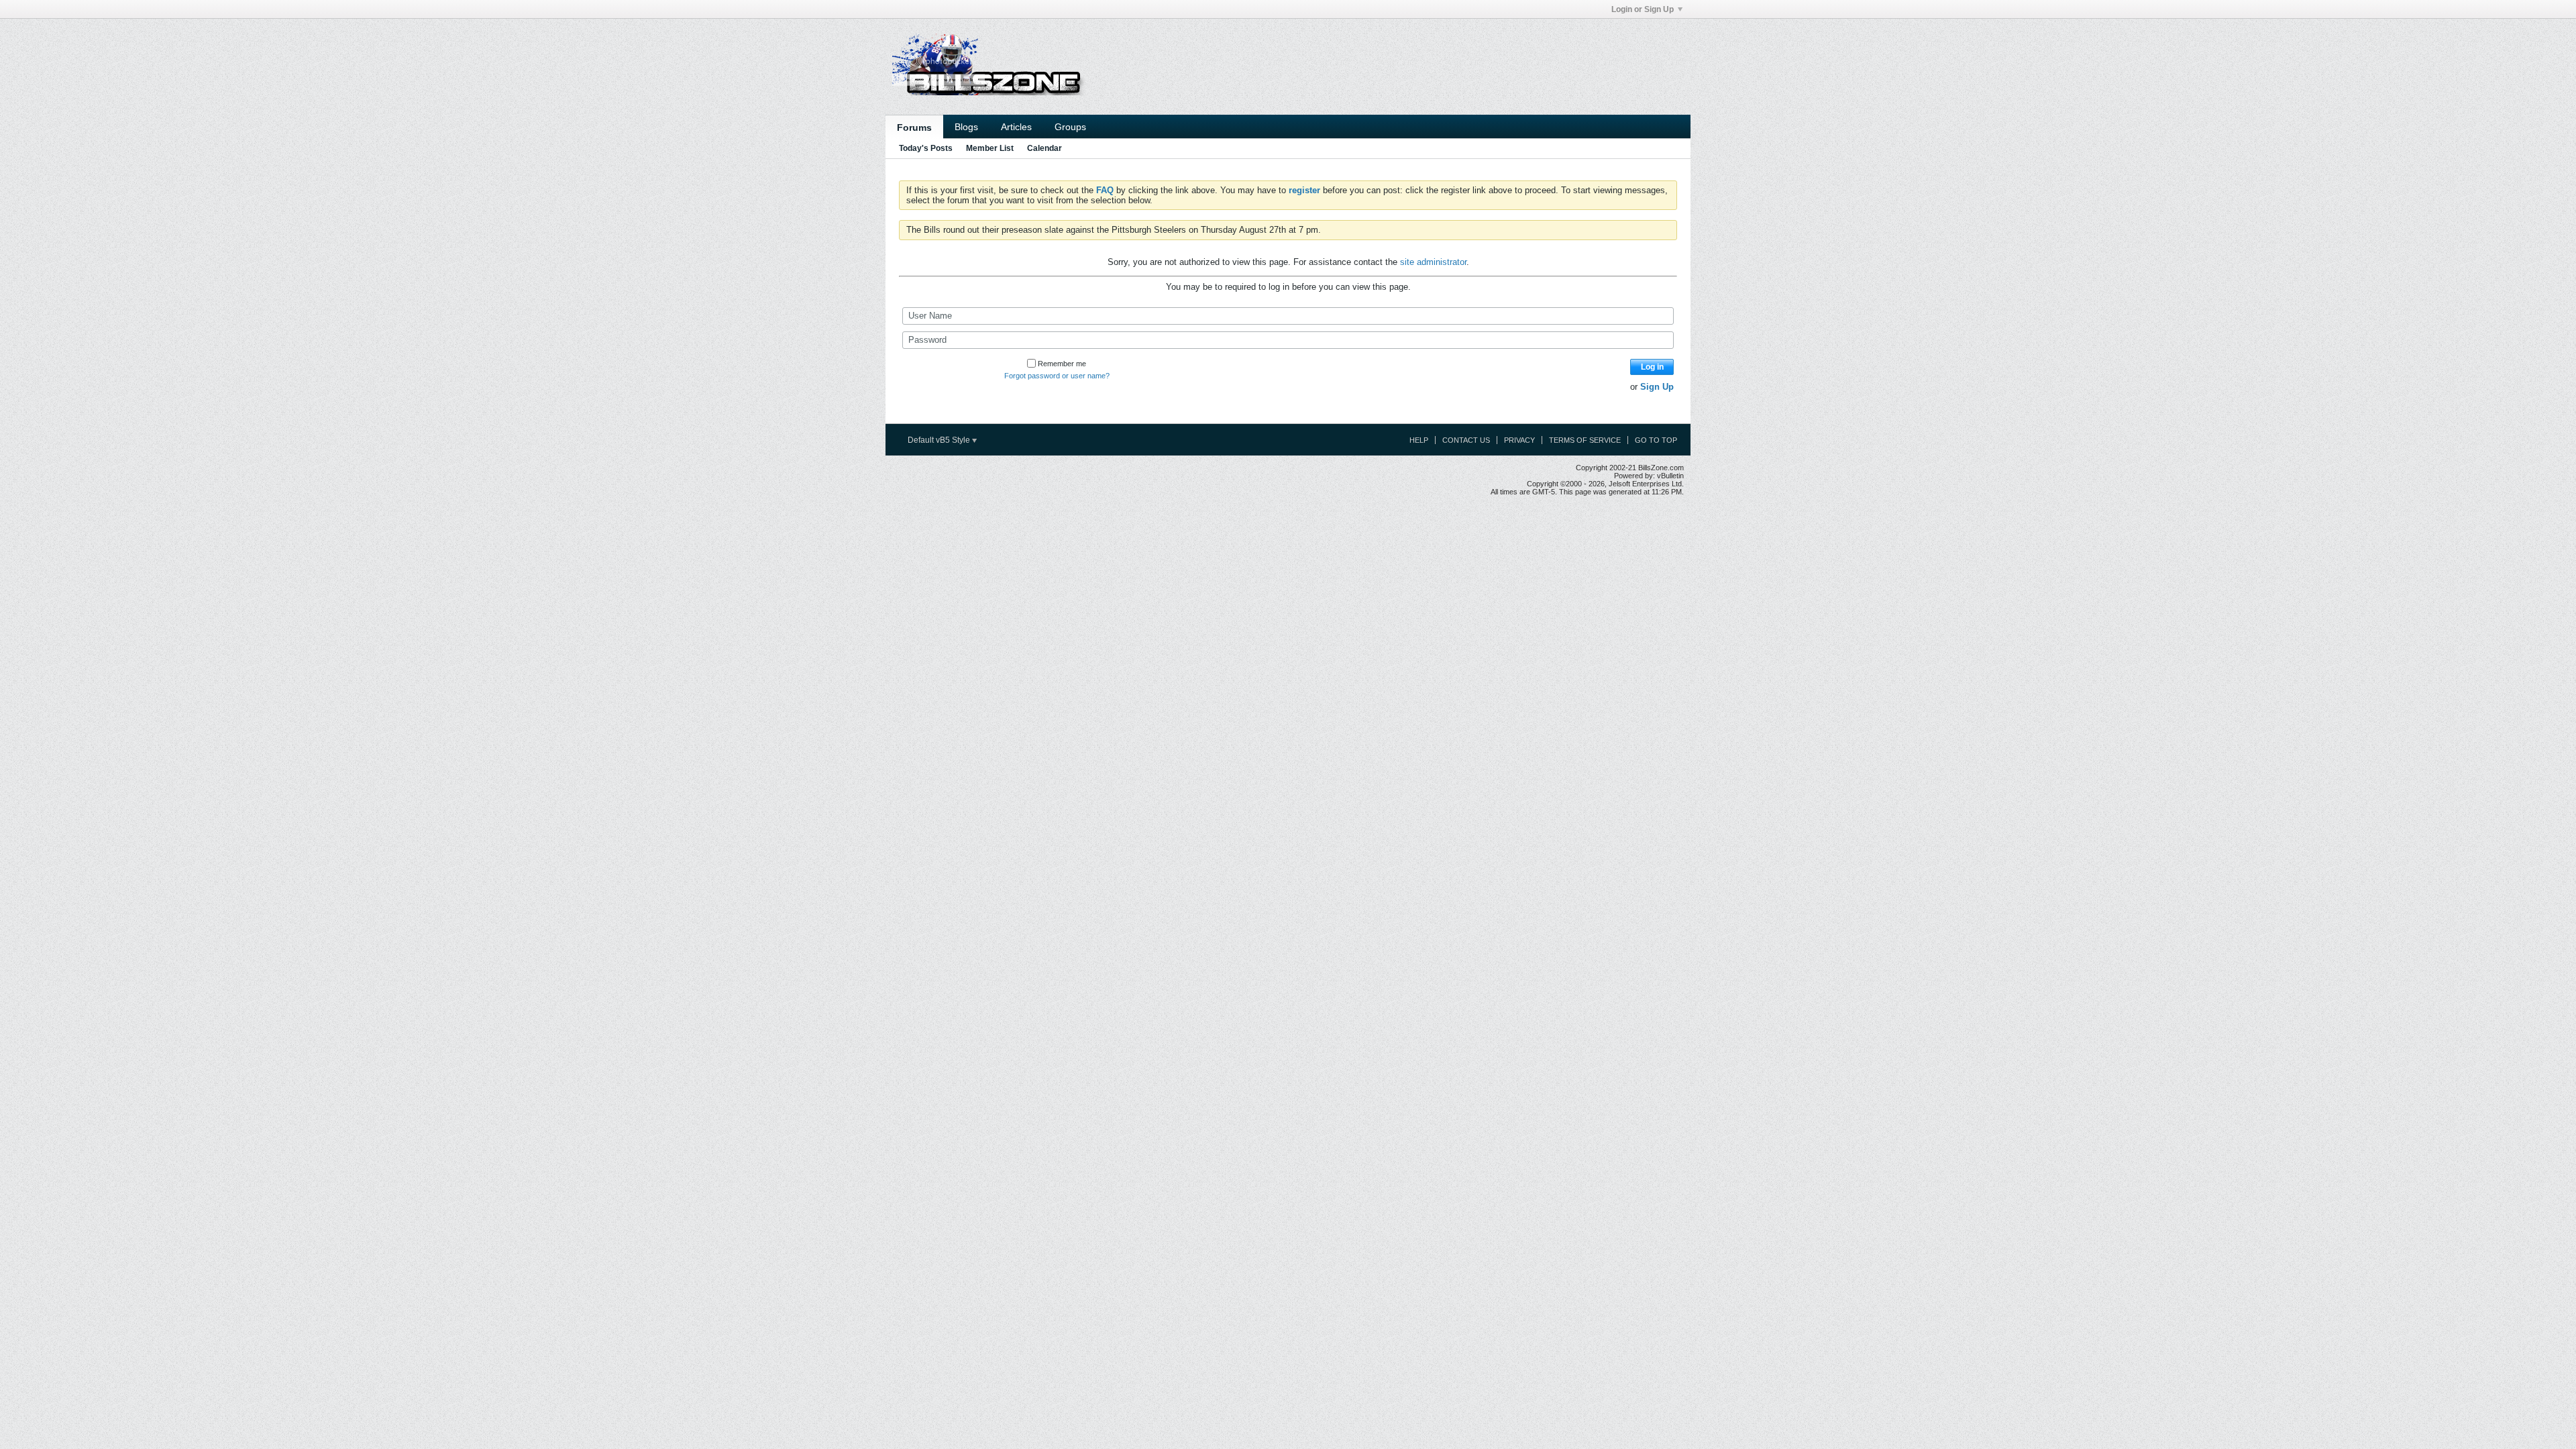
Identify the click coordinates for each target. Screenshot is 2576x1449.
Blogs (966, 127)
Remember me (1062, 364)
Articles (1016, 127)
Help (1419, 440)
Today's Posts (926, 148)
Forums (914, 127)
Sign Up (1657, 387)
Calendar (1044, 148)
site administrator (1433, 262)
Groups (1070, 127)
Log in (1652, 367)
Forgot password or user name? (1057, 376)
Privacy (1519, 440)
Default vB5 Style (940, 440)
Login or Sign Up (1643, 9)
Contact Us (1466, 440)
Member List (990, 148)
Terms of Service (1585, 440)
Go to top (1656, 440)
